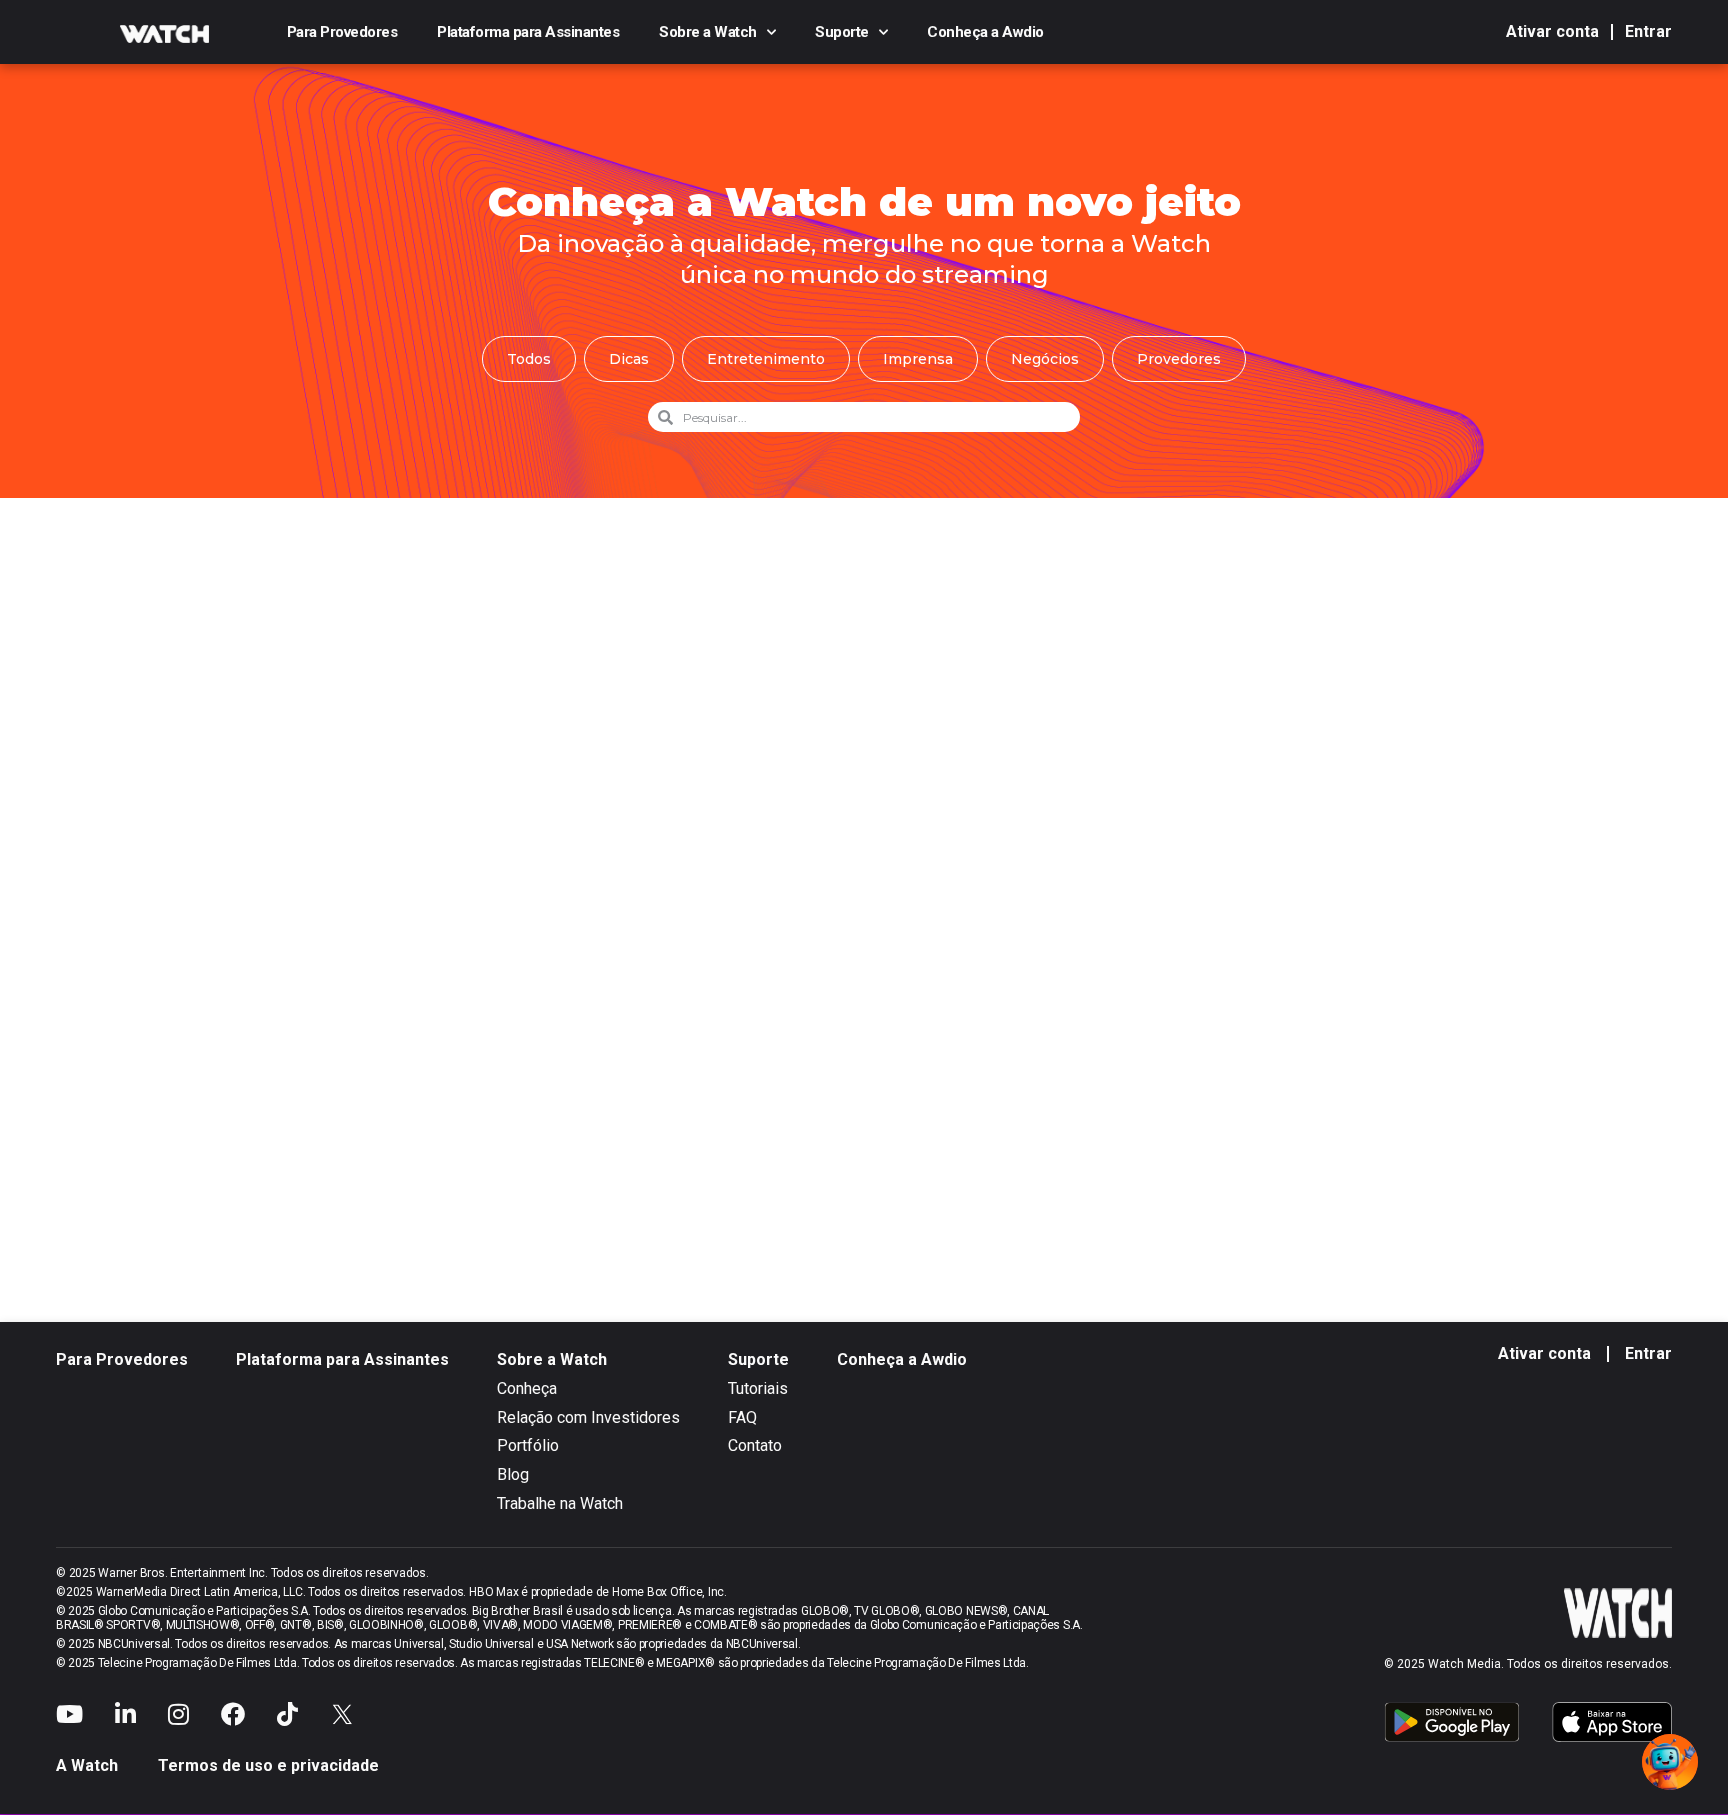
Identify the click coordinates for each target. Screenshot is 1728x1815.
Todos (529, 359)
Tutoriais (758, 1388)
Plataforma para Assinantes (528, 32)
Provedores (1179, 359)
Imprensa (918, 359)
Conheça (527, 1388)
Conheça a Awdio (985, 32)
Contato (755, 1445)
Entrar (1648, 31)
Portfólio (528, 1445)
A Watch (87, 1765)
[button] (1670, 1762)
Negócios (1045, 359)
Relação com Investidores (588, 1417)
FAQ (742, 1417)
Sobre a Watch (708, 32)
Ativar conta (1552, 31)
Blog (513, 1474)
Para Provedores (342, 32)
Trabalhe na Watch (560, 1503)
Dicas (629, 359)
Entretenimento (766, 359)
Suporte (842, 32)
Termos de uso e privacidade (268, 1765)
